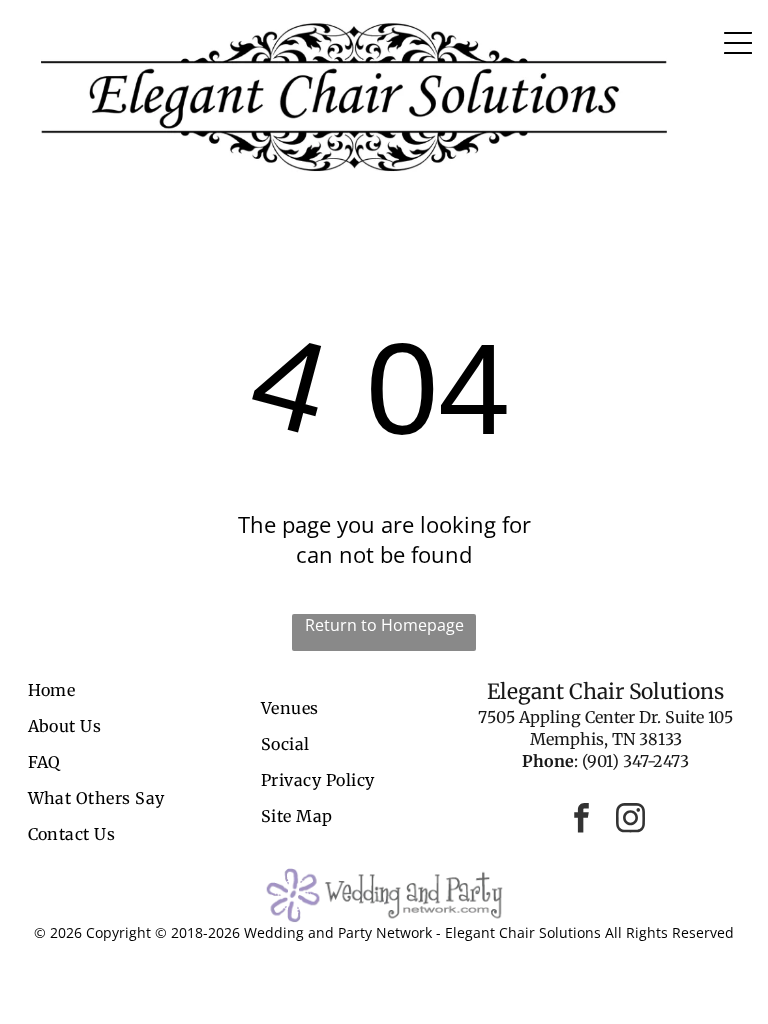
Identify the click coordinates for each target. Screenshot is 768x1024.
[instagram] (630, 820)
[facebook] (581, 820)
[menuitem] (138, 690)
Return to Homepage (384, 625)
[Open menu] (738, 43)
